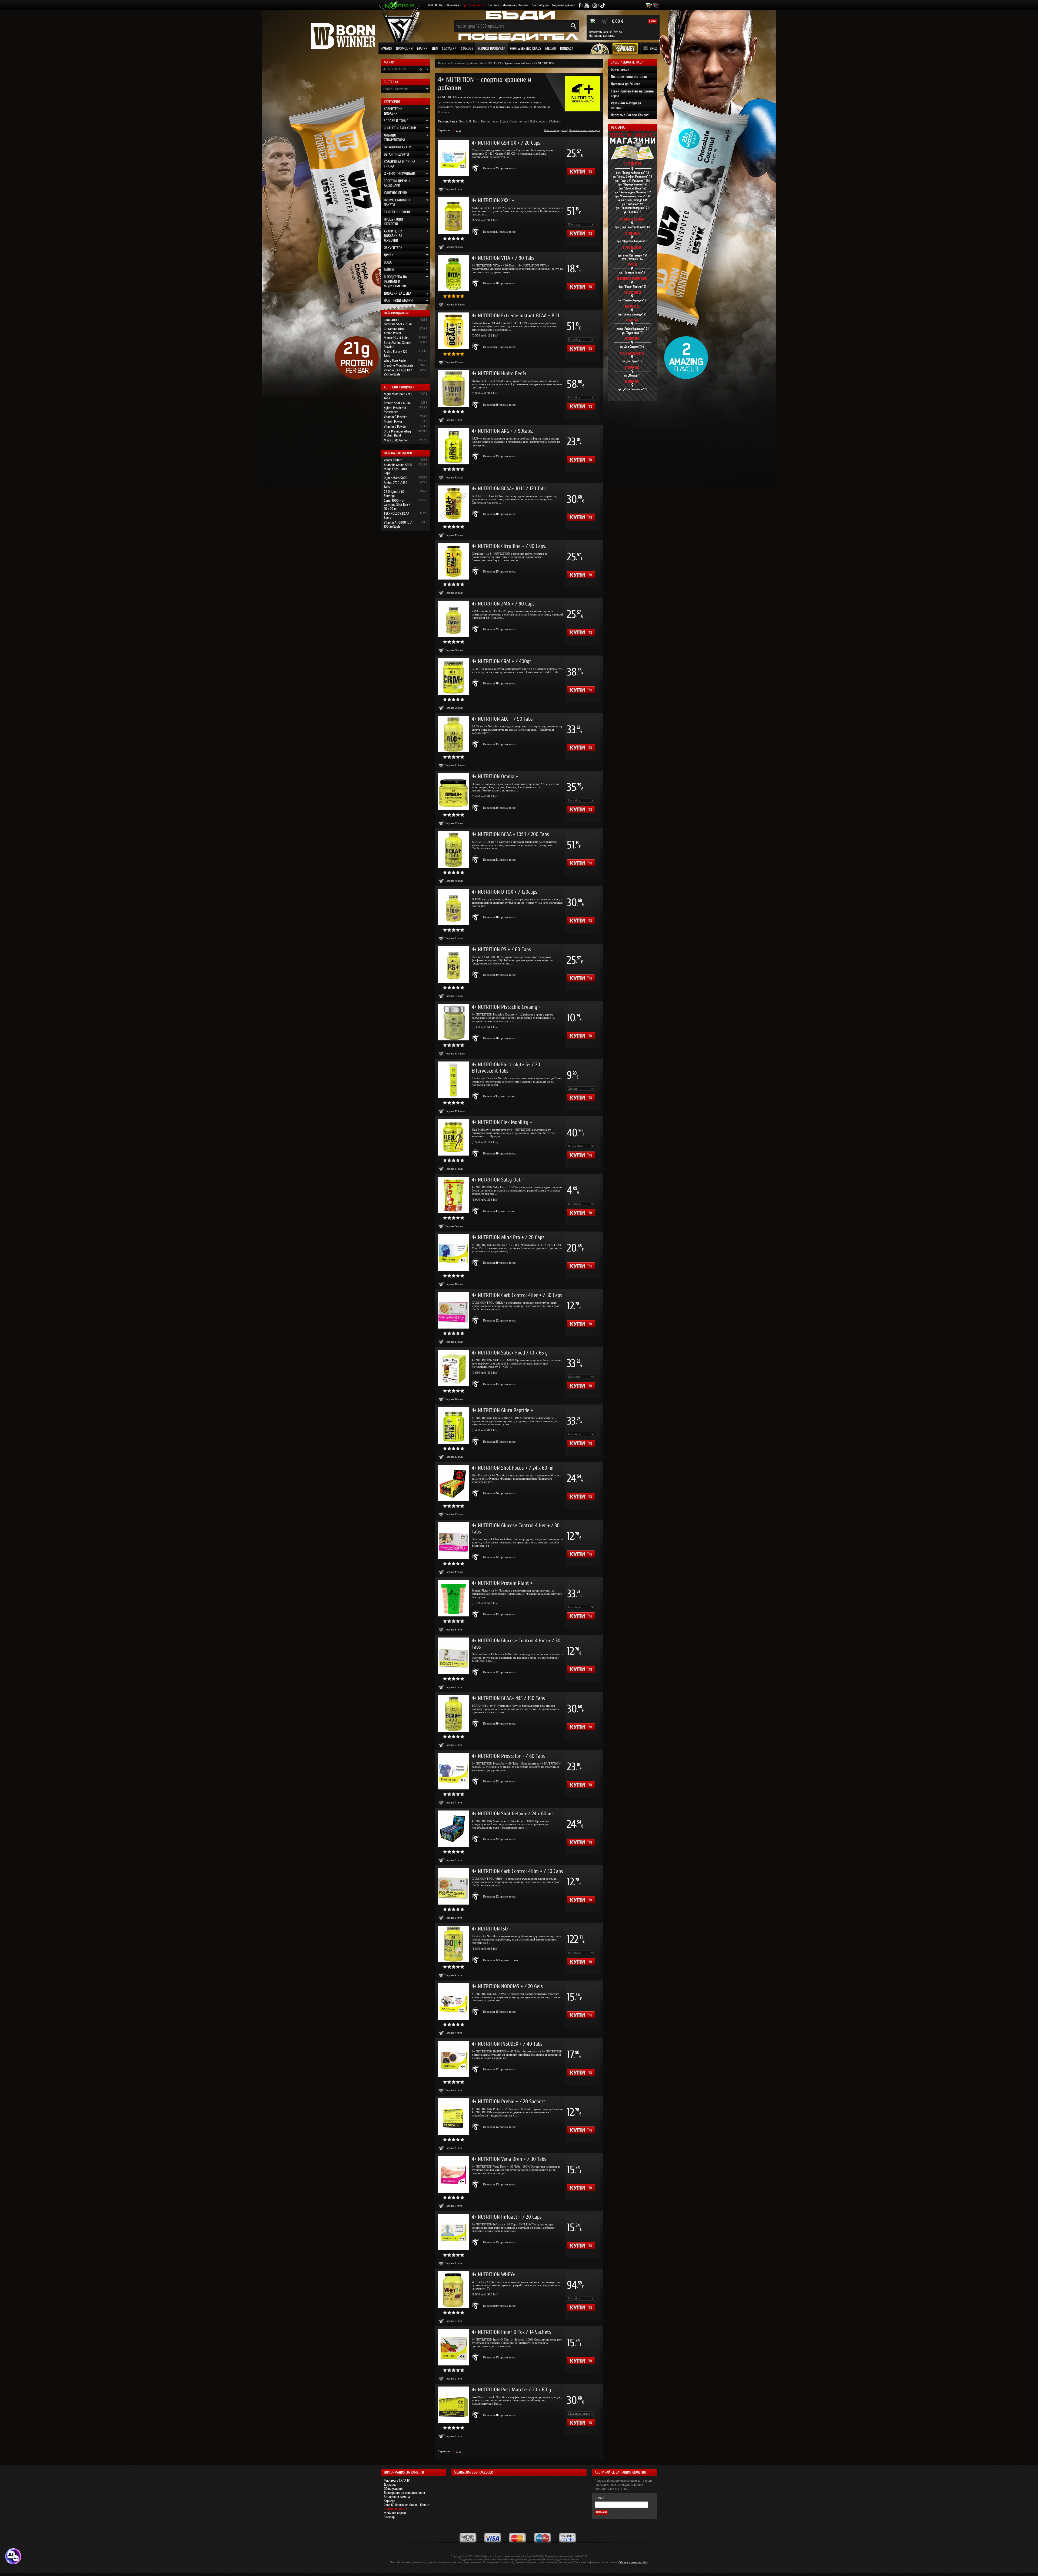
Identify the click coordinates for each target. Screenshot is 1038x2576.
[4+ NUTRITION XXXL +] (453, 216)
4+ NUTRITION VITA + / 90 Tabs (503, 258)
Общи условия (394, 2489)
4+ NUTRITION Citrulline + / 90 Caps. (509, 546)
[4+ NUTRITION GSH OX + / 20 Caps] (453, 158)
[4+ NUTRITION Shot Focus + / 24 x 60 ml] (453, 1483)
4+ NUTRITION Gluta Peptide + (502, 1410)
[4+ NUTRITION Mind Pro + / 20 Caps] (453, 1252)
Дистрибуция (540, 5)
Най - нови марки (398, 301)
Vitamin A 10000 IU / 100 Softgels (398, 524)
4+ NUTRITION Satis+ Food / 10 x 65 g (510, 1353)
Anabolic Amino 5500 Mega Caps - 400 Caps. (398, 469)
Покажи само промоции (584, 130)
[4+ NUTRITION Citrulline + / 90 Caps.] (453, 561)
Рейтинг (556, 121)
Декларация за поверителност (405, 2493)
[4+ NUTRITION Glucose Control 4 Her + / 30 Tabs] (453, 1541)
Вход (654, 49)
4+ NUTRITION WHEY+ (493, 2274)
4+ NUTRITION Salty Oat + (498, 1180)
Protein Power (393, 422)
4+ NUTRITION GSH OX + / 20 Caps (506, 143)
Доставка (493, 5)
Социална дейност (564, 5)
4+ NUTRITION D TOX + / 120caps (505, 892)
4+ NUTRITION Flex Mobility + (502, 1122)
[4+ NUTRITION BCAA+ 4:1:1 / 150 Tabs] (453, 1713)
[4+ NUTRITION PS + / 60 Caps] (453, 965)
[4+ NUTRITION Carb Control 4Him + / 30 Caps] (453, 1886)
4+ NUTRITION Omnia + (495, 776)
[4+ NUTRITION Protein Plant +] (453, 1598)
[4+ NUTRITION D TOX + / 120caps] (453, 907)
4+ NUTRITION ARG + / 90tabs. (502, 431)
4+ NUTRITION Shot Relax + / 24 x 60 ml (512, 1814)
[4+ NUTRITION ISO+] (453, 1944)
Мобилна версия (395, 2513)
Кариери (390, 2501)
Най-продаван (539, 121)
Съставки (449, 49)
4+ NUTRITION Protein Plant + (502, 1583)
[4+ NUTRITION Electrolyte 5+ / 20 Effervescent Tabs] (453, 1080)
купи (652, 21)
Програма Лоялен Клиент (630, 115)
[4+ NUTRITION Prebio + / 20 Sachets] (453, 2117)
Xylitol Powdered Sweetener (395, 410)
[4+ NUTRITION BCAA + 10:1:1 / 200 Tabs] (453, 849)
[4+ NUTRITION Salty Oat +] (453, 1195)
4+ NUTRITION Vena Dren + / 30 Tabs (509, 2159)
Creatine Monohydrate (399, 365)
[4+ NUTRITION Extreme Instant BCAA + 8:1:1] (453, 331)
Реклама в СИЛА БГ (397, 2480)
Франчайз (453, 5)
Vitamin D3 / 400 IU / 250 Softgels (398, 372)
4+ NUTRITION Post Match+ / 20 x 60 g (511, 2390)
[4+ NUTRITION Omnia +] (453, 792)
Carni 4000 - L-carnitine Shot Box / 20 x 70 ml (397, 505)
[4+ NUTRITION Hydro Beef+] (453, 389)
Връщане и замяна (397, 2497)
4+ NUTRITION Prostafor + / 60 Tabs (508, 1756)
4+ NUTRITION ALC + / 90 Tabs (502, 719)
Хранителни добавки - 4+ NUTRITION (476, 63)
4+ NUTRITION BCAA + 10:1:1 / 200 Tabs (510, 834)
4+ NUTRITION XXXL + (493, 200)
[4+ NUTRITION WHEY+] (453, 2290)
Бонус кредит (621, 69)
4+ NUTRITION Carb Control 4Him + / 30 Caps (517, 1871)
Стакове (467, 49)
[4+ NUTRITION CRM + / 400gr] (453, 676)
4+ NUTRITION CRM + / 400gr (501, 661)
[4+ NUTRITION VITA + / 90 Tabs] (453, 273)
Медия (550, 49)
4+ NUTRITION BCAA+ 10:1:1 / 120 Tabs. (510, 489)
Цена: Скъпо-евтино (515, 121)
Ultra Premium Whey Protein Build (397, 433)
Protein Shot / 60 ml (397, 403)
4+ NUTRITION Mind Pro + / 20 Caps (508, 1237)
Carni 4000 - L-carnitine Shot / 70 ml (398, 322)
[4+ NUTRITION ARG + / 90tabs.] (453, 446)
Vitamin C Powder (395, 417)
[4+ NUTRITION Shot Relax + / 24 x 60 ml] (453, 1829)
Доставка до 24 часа (626, 84)
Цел (435, 49)
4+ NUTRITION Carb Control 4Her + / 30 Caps (517, 1295)
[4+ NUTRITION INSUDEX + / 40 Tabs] (453, 2059)
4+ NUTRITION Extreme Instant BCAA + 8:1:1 (515, 316)
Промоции (404, 49)
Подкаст (567, 49)
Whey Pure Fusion (396, 360)
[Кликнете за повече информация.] (476, 168)
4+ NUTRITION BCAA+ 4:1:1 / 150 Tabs (508, 1698)
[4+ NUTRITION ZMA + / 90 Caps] (453, 619)
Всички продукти (491, 49)
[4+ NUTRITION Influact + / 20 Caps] (453, 2232)
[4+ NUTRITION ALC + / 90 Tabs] (453, 734)
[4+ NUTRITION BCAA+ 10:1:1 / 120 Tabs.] (453, 504)
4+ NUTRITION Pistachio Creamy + (506, 1007)
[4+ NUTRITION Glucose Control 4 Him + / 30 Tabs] (453, 1656)
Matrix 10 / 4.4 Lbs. (396, 338)
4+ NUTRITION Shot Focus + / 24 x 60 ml (513, 1468)
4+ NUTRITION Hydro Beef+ (499, 373)
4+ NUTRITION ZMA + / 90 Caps (503, 604)
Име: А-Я (465, 121)
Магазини (509, 5)
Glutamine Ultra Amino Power (394, 331)
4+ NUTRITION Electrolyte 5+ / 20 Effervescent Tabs (506, 1068)
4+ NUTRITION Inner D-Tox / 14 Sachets (511, 2332)
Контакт (523, 5)
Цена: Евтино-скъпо (486, 121)
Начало (386, 49)
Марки (422, 49)
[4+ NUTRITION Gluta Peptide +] (453, 1425)
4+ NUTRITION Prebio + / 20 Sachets (509, 2101)
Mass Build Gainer (396, 440)
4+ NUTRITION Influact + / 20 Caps (507, 2217)
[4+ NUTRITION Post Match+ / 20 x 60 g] (453, 2405)
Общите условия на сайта (633, 2562)
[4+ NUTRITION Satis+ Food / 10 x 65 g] (453, 1368)
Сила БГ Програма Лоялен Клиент (407, 2505)
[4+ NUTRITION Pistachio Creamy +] (453, 1022)
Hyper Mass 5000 (396, 478)
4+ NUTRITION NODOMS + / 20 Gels (507, 1986)
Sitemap (389, 2517)
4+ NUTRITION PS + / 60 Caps (501, 949)
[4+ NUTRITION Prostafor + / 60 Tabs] (453, 1771)
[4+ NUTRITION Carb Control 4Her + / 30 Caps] (453, 1310)
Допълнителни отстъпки (629, 77)
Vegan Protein (393, 460)
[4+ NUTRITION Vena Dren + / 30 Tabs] (453, 2174)
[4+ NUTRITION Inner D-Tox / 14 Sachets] (453, 2347)
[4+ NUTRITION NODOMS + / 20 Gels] (453, 2001)
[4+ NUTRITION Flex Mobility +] (453, 1137)
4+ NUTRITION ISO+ (491, 1929)
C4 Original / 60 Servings (394, 494)
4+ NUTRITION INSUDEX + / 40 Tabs (507, 2044)
